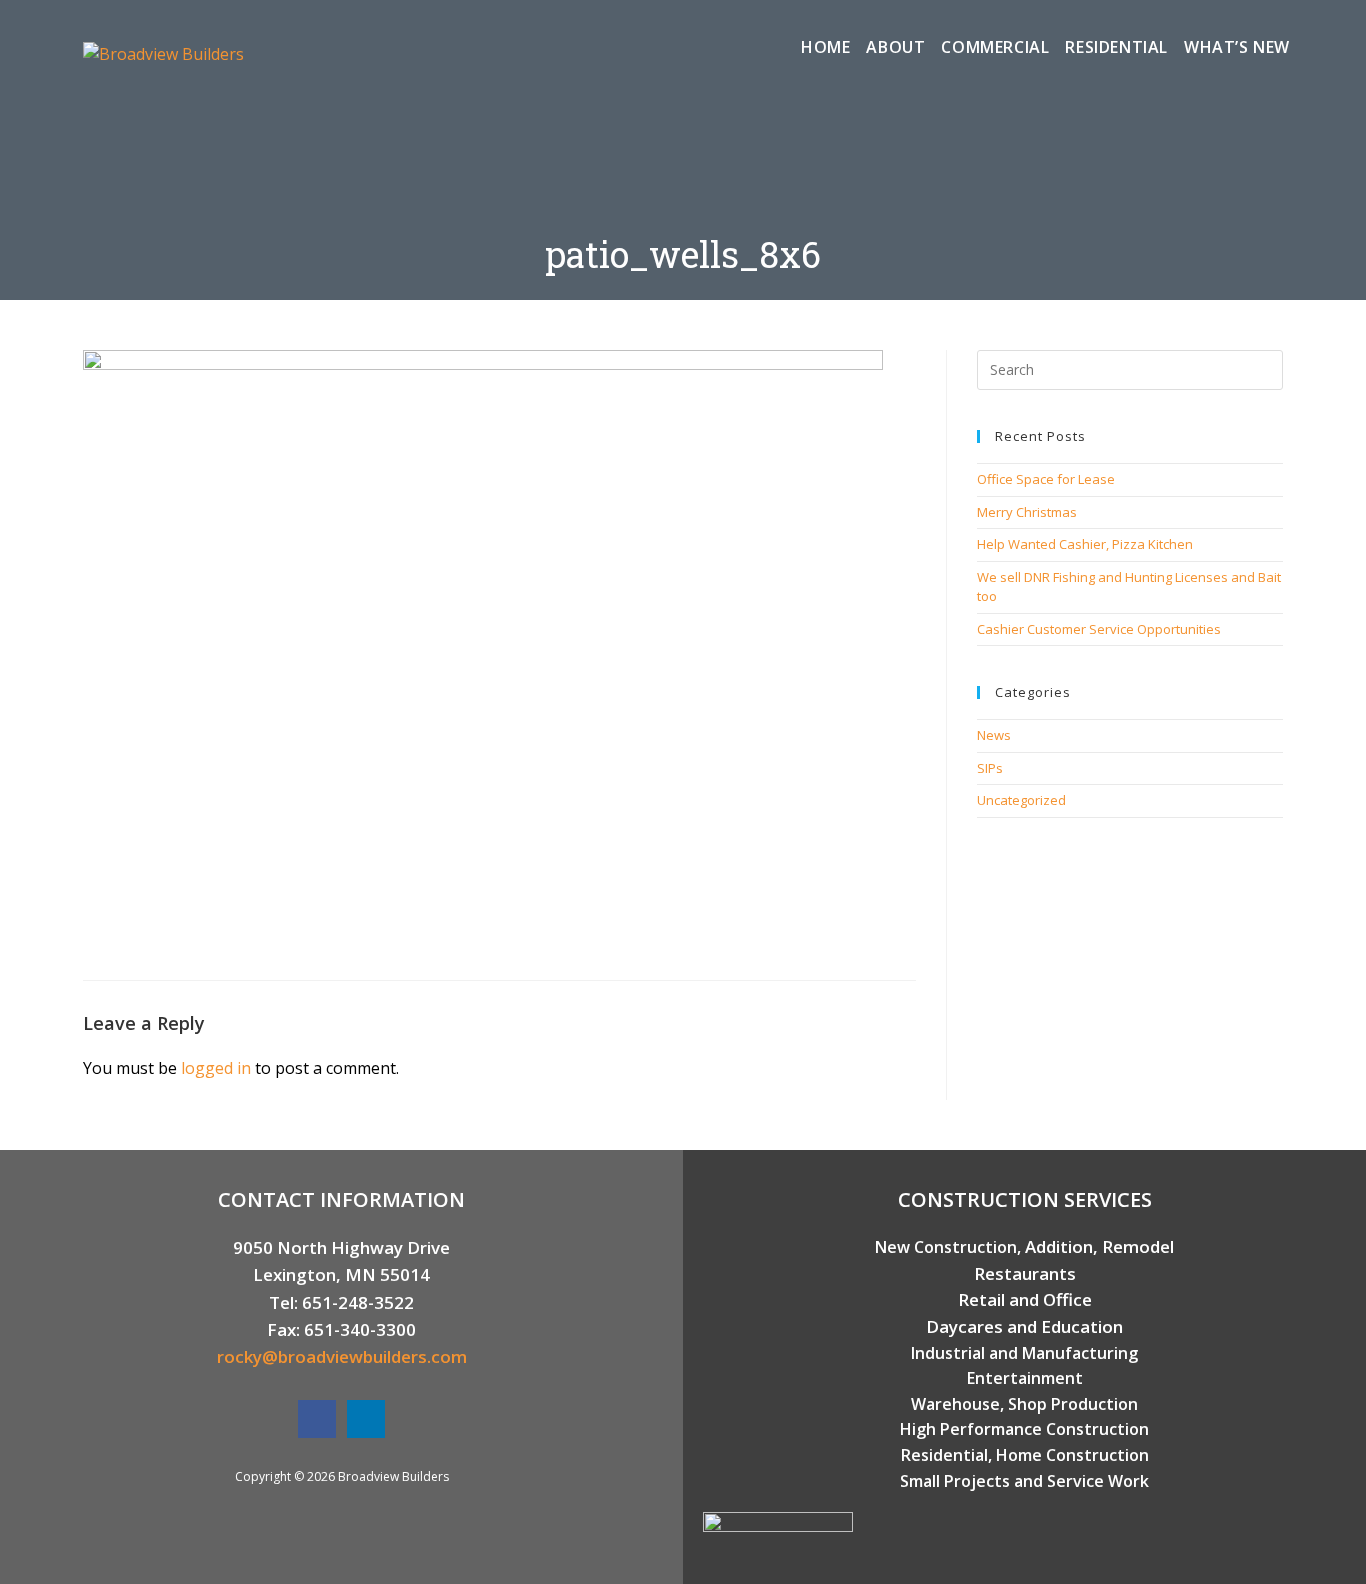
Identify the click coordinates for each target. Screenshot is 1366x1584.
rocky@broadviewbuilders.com (342, 1356)
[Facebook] (317, 1419)
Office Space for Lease (1046, 479)
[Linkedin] (366, 1419)
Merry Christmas (1027, 512)
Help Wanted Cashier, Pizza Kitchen (1085, 544)
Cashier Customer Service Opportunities (1099, 629)
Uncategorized (1021, 800)
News (994, 735)
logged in (216, 1068)
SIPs (990, 768)
